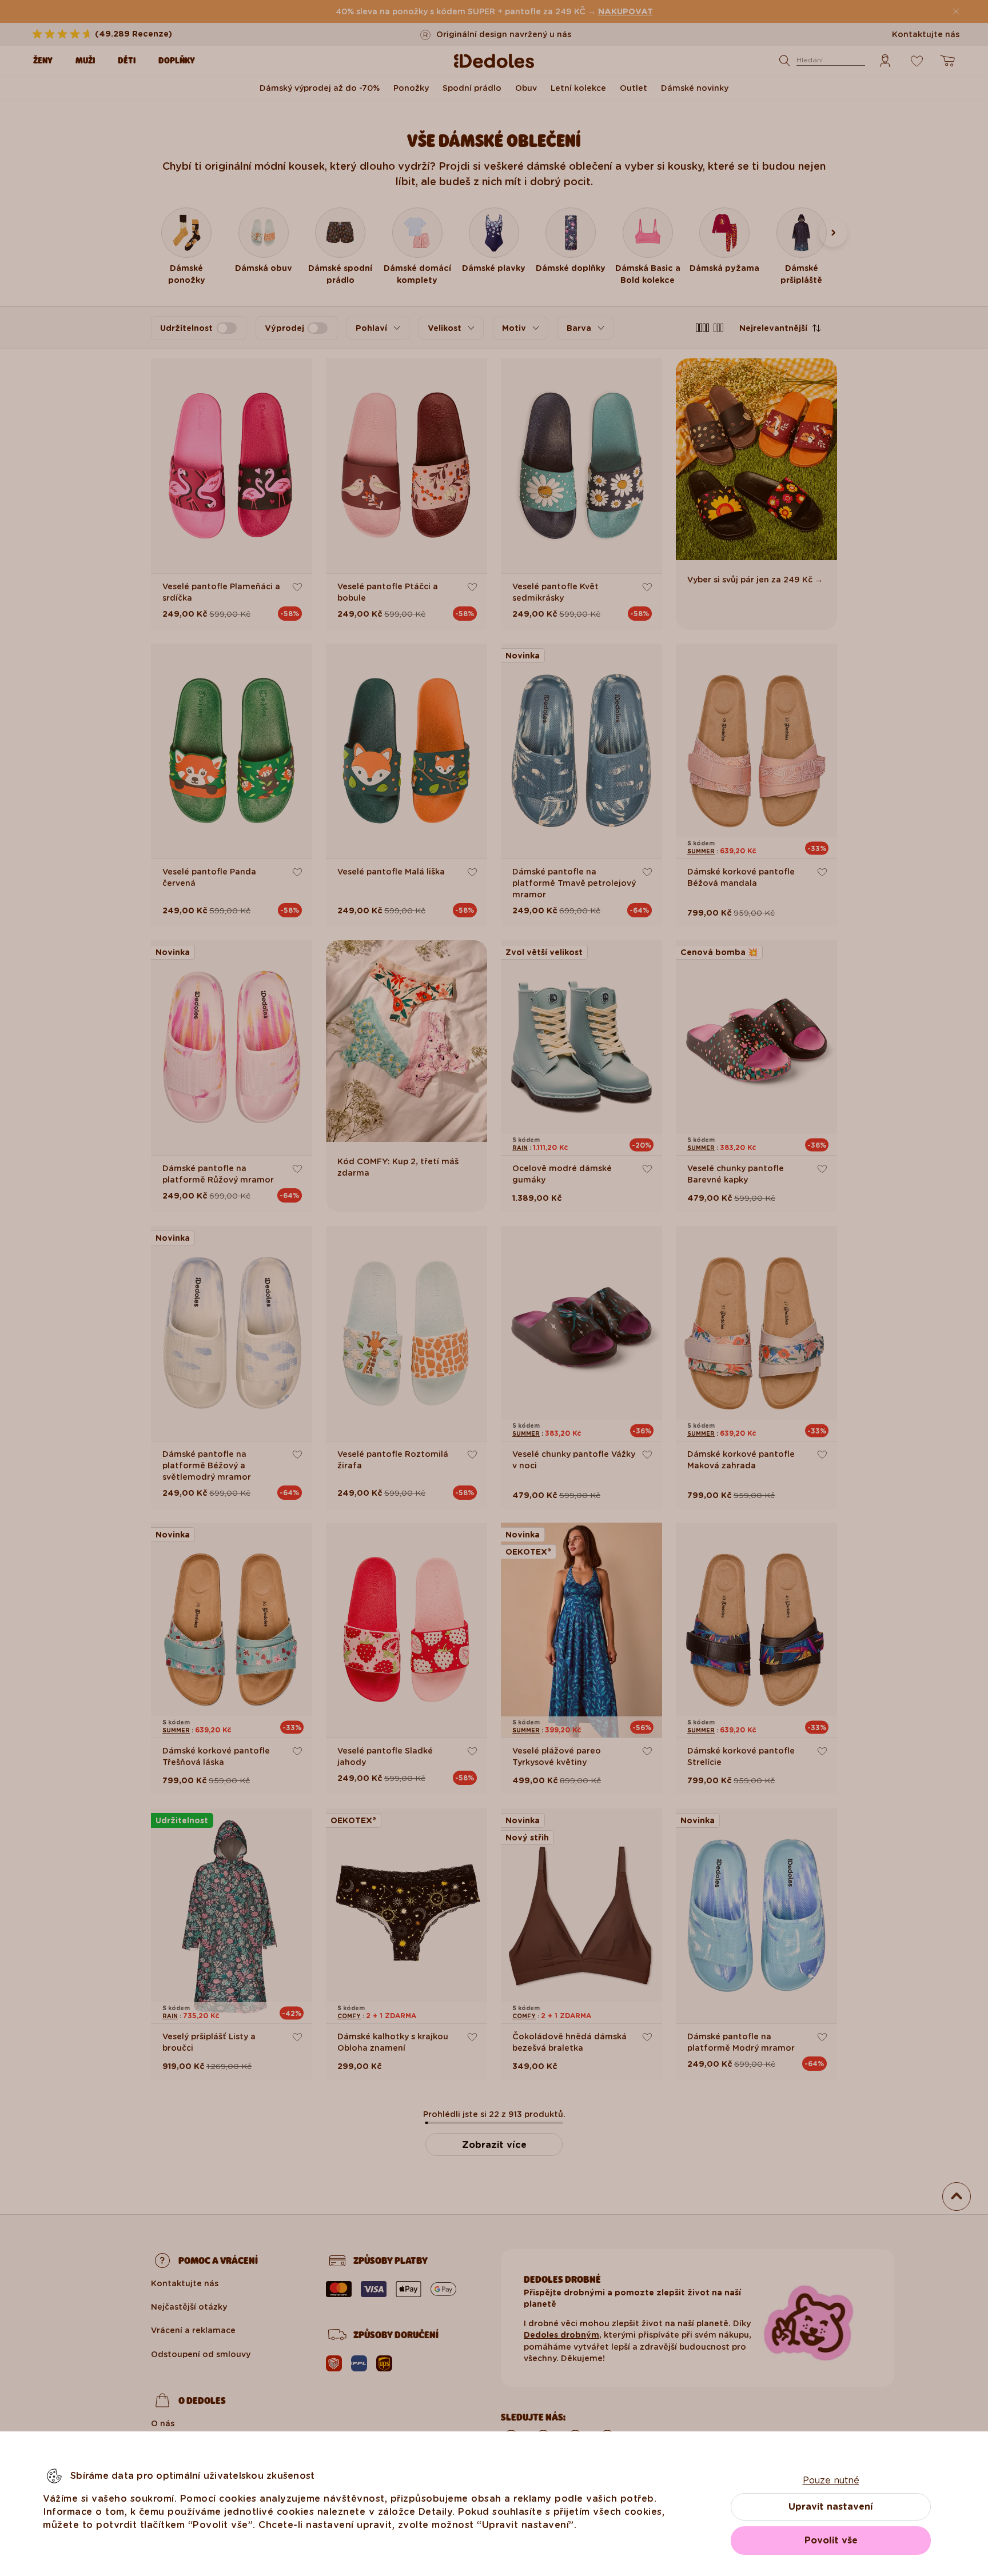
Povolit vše (831, 2540)
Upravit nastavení (831, 2507)
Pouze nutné (831, 2480)
